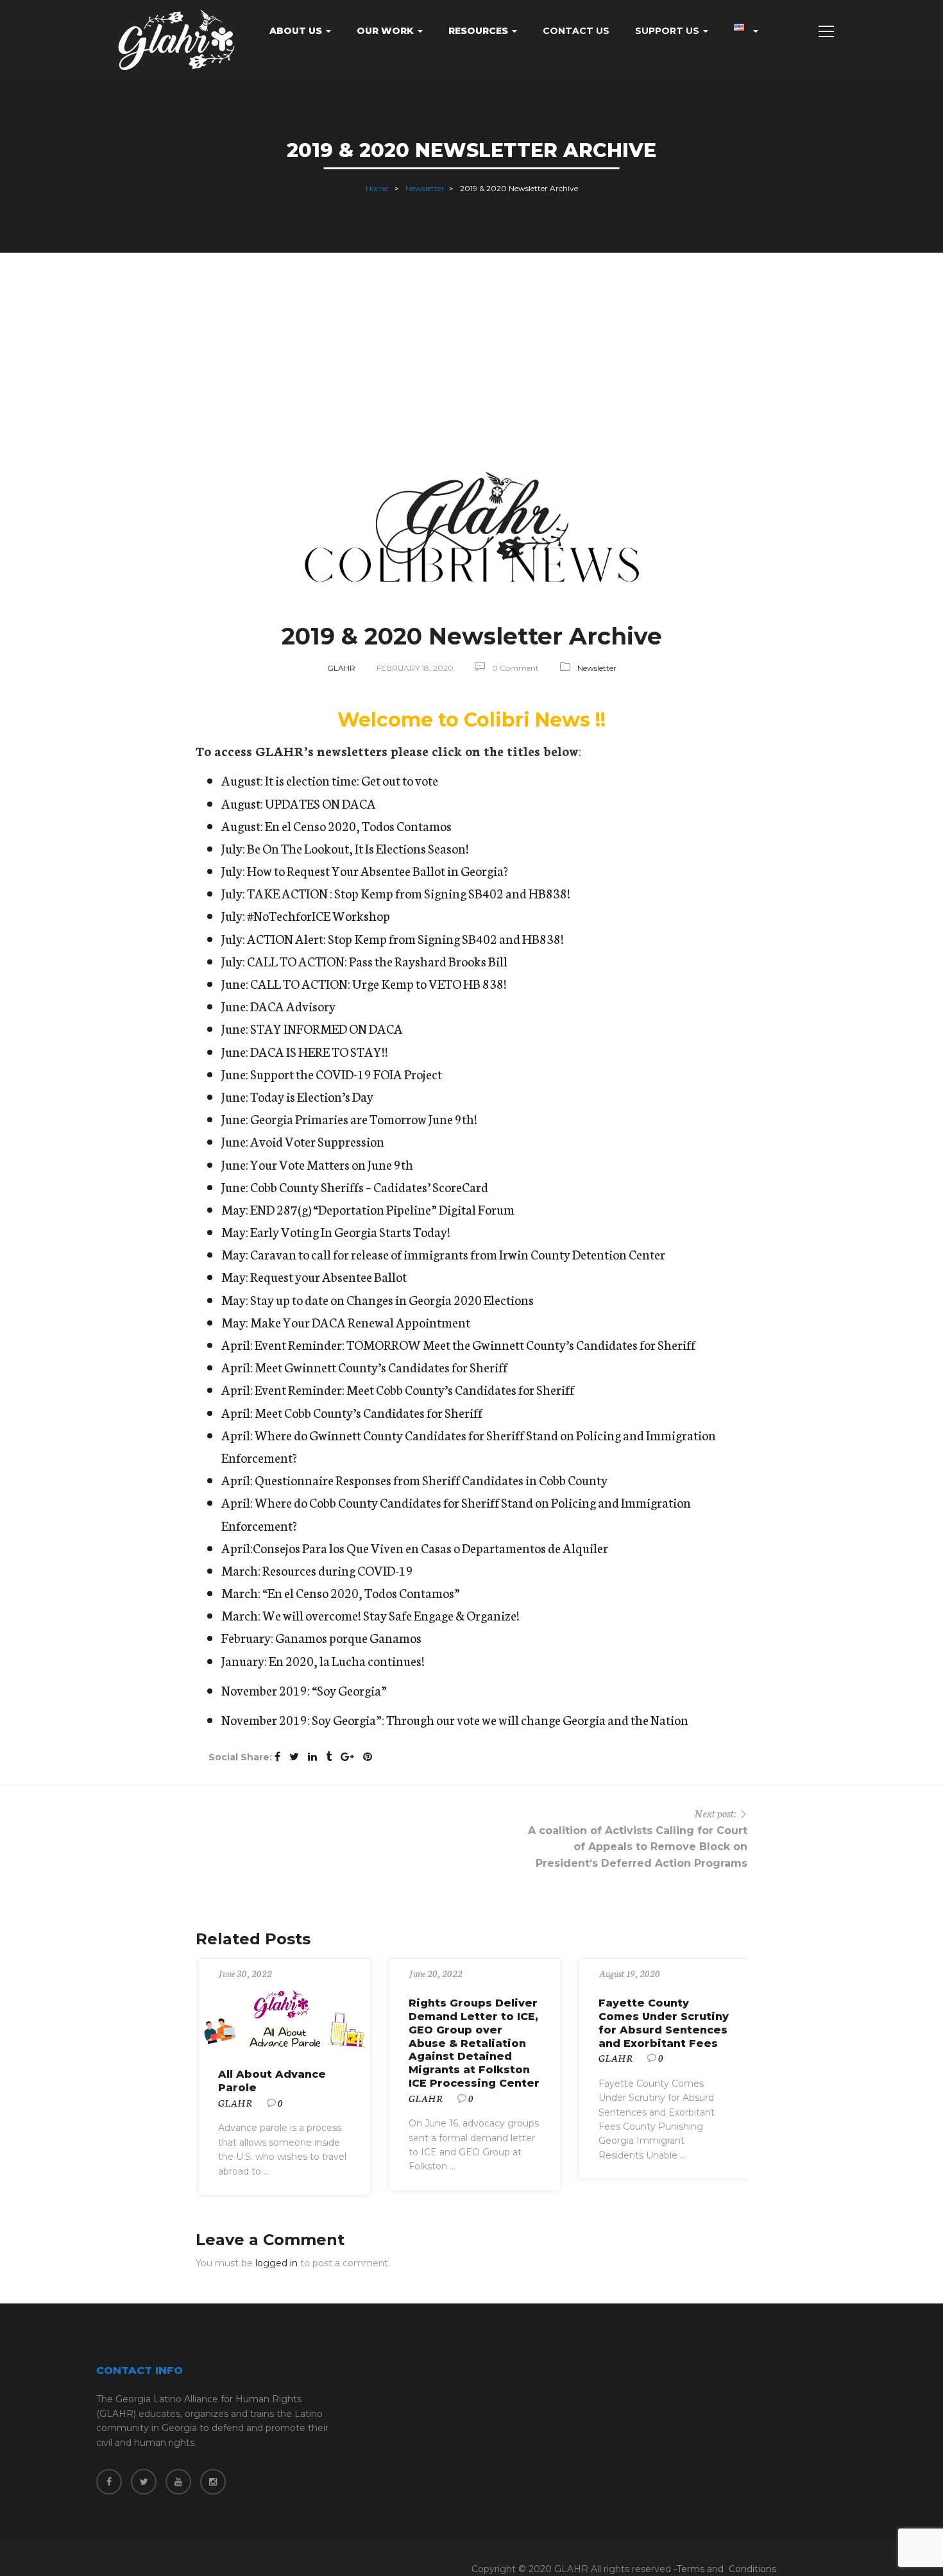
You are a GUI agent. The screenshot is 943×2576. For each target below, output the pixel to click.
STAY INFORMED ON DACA (327, 1028)
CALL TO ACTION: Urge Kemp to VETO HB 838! (378, 983)
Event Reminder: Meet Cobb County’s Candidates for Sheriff (414, 1389)
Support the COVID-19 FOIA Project (346, 1073)
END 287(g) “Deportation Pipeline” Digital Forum (382, 1209)
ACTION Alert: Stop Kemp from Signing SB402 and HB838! (405, 938)
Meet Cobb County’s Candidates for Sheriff (369, 1412)
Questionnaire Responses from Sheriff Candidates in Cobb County (431, 1479)
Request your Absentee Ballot (328, 1276)
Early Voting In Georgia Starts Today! (350, 1231)
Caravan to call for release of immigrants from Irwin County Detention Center (458, 1254)
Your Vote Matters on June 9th (332, 1164)
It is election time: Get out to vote (352, 780)
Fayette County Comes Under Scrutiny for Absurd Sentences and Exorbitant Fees (664, 2023)
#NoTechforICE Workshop (319, 915)
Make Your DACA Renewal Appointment (360, 1322)
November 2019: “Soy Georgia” (304, 1690)
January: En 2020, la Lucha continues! (323, 1660)
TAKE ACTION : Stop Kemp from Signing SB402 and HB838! (409, 893)
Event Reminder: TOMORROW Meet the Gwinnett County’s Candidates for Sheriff (475, 1344)
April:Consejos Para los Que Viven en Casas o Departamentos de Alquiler (415, 1547)
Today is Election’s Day (312, 1096)
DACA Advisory (293, 1006)
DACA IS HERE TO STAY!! (319, 1051)
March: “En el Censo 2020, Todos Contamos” (341, 1592)
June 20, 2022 (436, 1973)
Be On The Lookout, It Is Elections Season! (357, 848)
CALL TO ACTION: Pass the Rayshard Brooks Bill (377, 961)
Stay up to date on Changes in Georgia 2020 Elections (392, 1299)
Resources (480, 31)
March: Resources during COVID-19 (317, 1570)
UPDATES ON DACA (320, 803)
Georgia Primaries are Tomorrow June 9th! (364, 1118)
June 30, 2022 (245, 1973)
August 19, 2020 (629, 1973)
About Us (297, 31)
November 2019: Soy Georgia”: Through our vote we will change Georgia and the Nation (455, 1719)
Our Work (387, 31)
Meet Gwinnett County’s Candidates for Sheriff (381, 1367)
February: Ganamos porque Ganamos (321, 1637)
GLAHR (341, 668)
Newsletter (425, 188)
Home (377, 188)
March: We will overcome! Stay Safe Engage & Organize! (370, 1615)
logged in (276, 2263)
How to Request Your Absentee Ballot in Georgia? (378, 870)
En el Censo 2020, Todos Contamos (358, 825)
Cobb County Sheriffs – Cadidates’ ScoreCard (369, 1186)
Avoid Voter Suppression (317, 1141)
